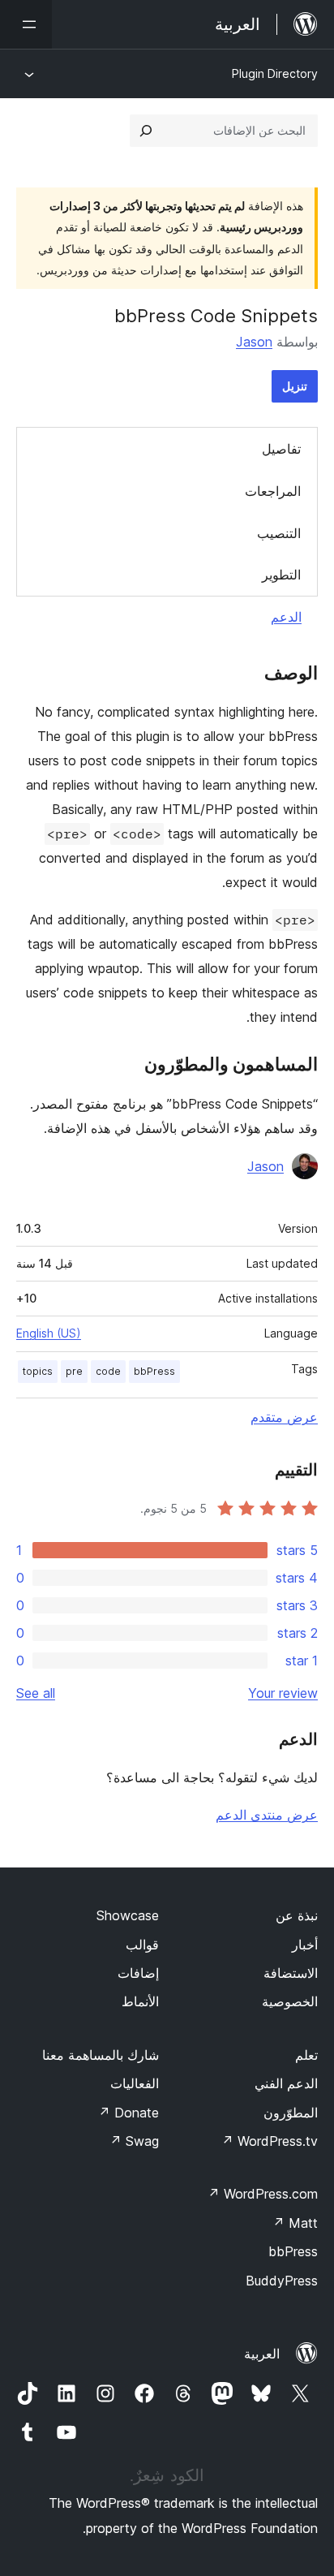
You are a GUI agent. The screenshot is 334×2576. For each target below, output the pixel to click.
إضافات (138, 1973)
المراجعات (273, 491)
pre (74, 1371)
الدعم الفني (286, 2083)
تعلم (306, 2055)
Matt (295, 2223)
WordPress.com (263, 2194)
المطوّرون (291, 2113)
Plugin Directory (275, 73)
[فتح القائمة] (26, 24)
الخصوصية (290, 2001)
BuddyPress (282, 2281)
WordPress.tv (270, 2141)
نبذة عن (297, 1915)
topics (38, 1371)
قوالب (142, 1945)
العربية (262, 2354)
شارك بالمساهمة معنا (101, 2055)
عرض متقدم (284, 1417)
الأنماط (140, 2001)
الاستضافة (291, 1973)
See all (36, 1693)
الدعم (286, 617)
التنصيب (279, 533)
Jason (254, 342)
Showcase (128, 1915)
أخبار (305, 1945)
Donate (128, 2113)
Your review (283, 1693)
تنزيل (295, 386)
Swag (134, 2141)
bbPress (154, 1371)
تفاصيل (281, 449)
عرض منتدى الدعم (267, 1815)
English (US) (49, 1333)
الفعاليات (135, 2083)
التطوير (281, 575)
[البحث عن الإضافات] (146, 131)
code (108, 1371)
